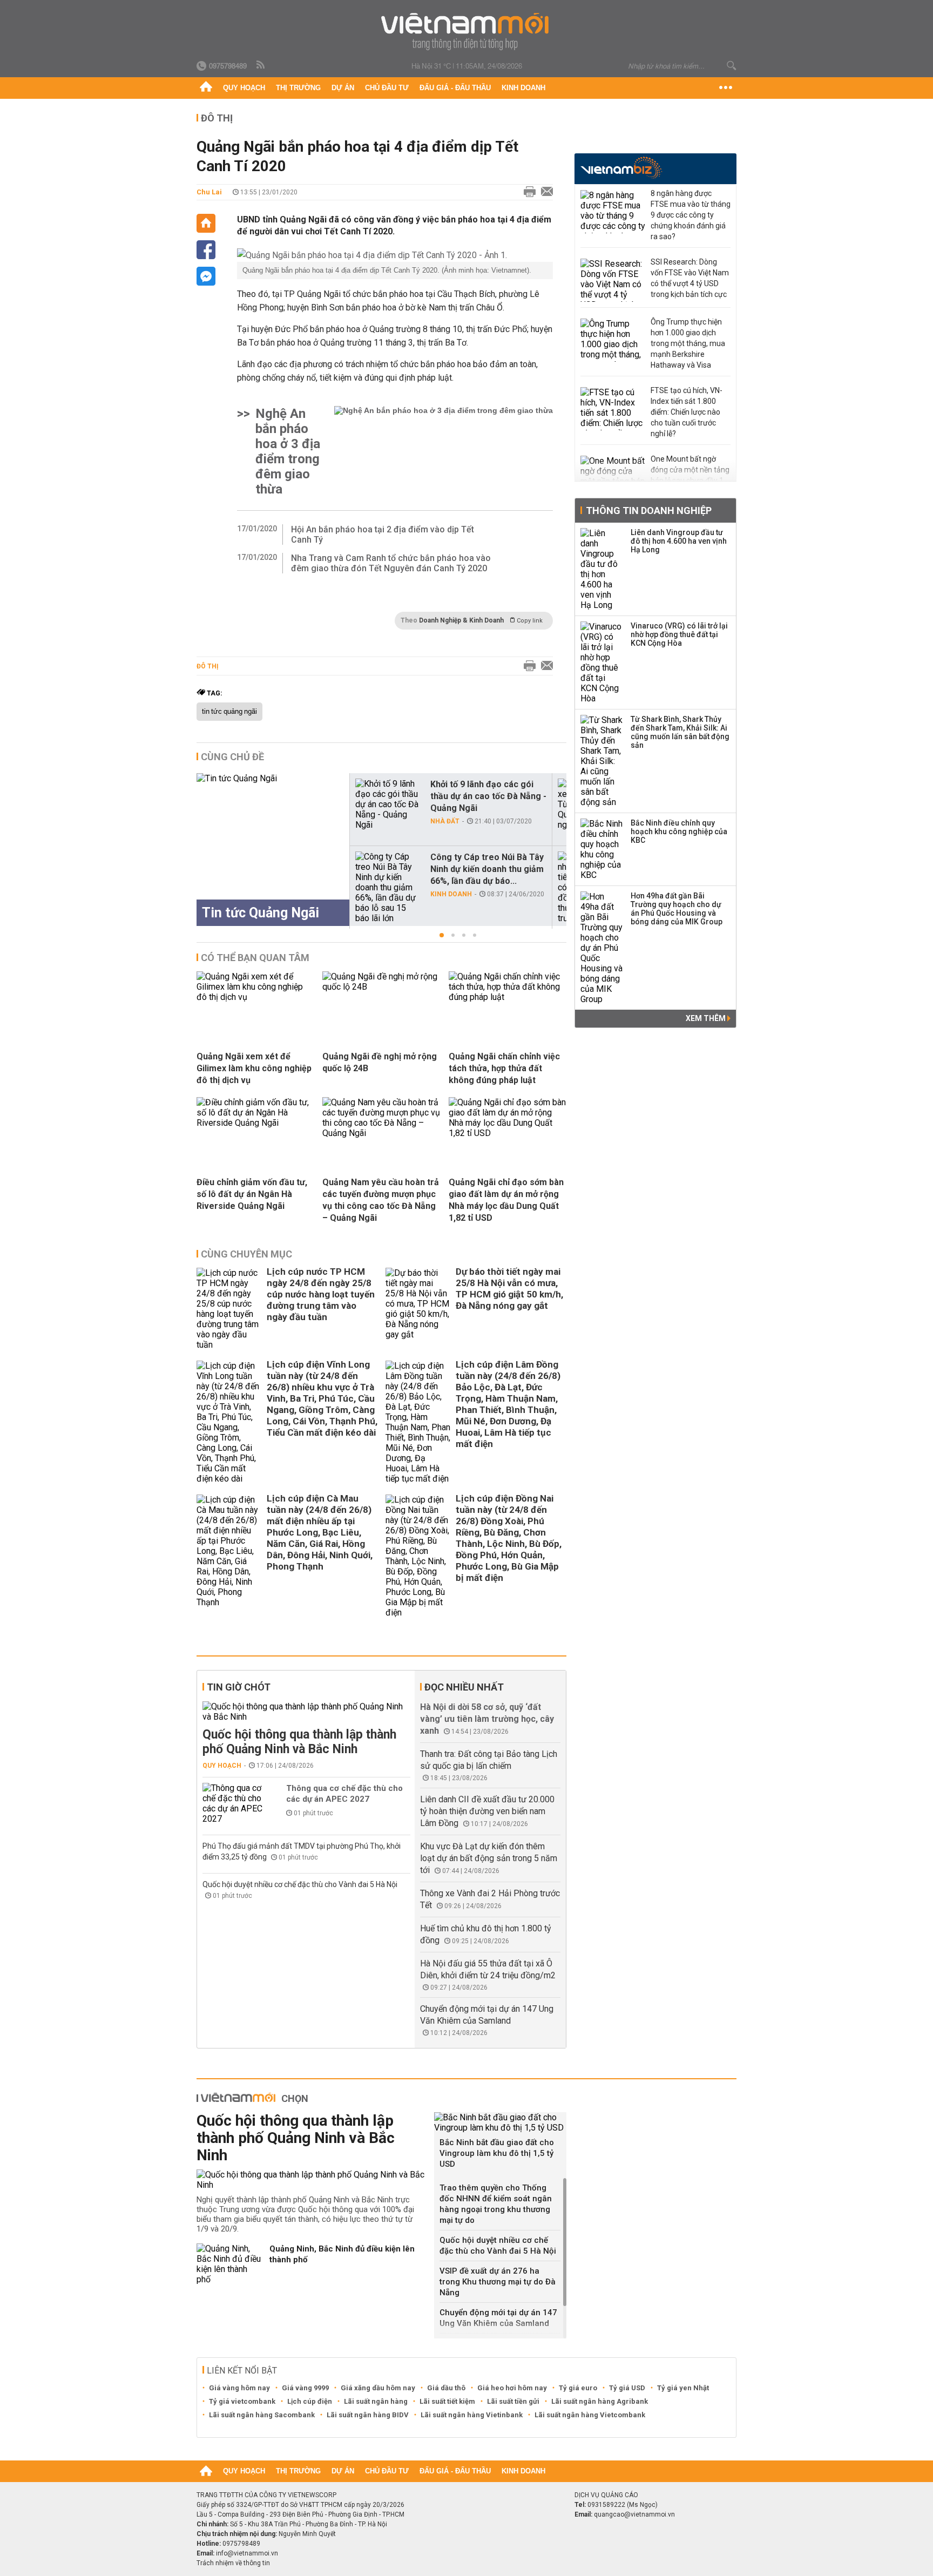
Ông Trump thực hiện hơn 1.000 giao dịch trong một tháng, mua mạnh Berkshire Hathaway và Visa (688, 343)
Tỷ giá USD (627, 2388)
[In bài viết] (527, 192)
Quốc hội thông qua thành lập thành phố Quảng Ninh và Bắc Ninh (299, 1742)
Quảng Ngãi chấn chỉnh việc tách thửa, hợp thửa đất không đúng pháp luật (504, 1068)
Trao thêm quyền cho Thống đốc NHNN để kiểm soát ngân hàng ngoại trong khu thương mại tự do (496, 2204)
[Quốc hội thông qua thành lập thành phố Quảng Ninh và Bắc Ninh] (306, 1712)
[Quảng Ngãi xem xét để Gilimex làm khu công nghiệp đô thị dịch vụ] (255, 997)
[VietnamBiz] (621, 168)
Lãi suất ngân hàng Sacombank (262, 2415)
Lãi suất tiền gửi (513, 2401)
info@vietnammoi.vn (247, 2553)
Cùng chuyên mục (246, 1254)
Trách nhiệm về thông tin (233, 2563)
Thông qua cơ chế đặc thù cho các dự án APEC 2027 (344, 1794)
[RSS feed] (261, 65)
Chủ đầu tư (387, 88)
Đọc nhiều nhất (464, 1687)
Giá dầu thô (446, 2388)
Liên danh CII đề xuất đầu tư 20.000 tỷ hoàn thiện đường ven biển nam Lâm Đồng (487, 1811)
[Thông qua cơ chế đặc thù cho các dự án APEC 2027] (235, 1803)
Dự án (343, 88)
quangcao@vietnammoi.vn (634, 2514)
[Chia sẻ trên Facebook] (206, 250)
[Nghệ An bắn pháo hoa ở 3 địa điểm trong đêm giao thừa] (444, 451)
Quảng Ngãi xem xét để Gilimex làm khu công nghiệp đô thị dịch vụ (254, 1068)
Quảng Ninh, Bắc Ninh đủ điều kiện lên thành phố (342, 2254)
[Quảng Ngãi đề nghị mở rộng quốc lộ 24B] (381, 987)
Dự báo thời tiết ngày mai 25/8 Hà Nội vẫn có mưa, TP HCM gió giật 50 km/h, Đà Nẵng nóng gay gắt (509, 1289)
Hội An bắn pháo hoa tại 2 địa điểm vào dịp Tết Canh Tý (383, 535)
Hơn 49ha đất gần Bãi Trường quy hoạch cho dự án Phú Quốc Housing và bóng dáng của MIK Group (677, 909)
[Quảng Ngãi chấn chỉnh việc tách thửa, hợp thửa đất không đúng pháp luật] (508, 997)
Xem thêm (706, 1018)
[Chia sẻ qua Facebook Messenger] (206, 276)
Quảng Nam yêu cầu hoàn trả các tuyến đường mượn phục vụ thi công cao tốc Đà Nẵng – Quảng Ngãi (381, 1200)
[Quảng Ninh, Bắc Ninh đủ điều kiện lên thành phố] (229, 2264)
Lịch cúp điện (310, 2401)
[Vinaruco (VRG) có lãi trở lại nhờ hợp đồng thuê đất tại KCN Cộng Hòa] (602, 662)
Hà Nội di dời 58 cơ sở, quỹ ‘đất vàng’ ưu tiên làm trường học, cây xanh (487, 1719)
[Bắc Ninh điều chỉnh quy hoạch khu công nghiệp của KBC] (602, 849)
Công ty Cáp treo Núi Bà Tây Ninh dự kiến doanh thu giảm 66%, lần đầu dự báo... (487, 869)
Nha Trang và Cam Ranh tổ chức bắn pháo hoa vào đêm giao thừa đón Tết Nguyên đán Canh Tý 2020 (391, 563)
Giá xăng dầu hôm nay (378, 2388)
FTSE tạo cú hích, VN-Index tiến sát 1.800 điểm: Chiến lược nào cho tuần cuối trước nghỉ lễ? (687, 412)
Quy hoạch (244, 88)
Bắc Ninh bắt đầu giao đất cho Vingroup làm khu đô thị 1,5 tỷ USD (497, 2153)
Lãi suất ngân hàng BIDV (368, 2415)
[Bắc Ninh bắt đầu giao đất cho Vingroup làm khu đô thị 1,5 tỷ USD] (500, 2122)
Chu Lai (209, 192)
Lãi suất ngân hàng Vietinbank (472, 2415)
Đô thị (217, 118)
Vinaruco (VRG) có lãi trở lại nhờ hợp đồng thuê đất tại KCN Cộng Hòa (679, 634)
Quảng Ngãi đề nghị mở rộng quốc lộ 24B (380, 1062)
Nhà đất (445, 821)
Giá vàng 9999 (305, 2388)
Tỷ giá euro (578, 2388)
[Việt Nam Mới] (467, 32)
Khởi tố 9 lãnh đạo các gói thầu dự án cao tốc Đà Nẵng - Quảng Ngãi (488, 796)
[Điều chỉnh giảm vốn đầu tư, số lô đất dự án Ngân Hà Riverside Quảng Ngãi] (255, 1123)
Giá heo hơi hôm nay (512, 2388)
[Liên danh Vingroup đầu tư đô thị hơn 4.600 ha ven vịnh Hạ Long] (602, 569)
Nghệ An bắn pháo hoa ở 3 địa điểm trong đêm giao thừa (288, 451)
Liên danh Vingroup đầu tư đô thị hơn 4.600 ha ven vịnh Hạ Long (679, 541)
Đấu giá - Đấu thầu (455, 88)
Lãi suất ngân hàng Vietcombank (590, 2415)
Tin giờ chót (239, 1687)
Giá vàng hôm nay (239, 2388)
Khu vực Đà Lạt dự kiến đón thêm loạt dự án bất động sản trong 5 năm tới (489, 1858)
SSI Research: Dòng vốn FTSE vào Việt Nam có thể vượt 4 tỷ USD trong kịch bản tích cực (690, 278)
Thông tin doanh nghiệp (649, 511)
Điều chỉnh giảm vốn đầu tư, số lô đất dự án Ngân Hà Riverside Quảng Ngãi (252, 1194)
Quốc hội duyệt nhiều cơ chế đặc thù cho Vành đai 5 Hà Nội (300, 1884)
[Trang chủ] (206, 88)
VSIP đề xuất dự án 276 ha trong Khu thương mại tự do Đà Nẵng (498, 2282)
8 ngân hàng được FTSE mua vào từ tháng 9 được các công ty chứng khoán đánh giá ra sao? (691, 215)
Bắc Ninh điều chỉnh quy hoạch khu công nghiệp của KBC (679, 831)
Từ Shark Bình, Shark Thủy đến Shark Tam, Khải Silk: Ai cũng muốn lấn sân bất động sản (680, 732)
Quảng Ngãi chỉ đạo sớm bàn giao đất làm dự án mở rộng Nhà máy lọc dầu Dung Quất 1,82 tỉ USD (506, 1200)
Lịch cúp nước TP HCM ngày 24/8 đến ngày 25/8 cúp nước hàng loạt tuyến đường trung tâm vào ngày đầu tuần (321, 1294)
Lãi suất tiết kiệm (447, 2401)
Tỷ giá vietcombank (242, 2401)
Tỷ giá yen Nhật (683, 2388)
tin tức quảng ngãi (229, 712)
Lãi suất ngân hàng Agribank (600, 2401)
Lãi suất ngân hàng (376, 2401)
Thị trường (298, 88)
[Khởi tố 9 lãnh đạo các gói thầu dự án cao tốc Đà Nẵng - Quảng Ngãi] (388, 804)
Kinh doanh (523, 88)
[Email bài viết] (544, 192)
